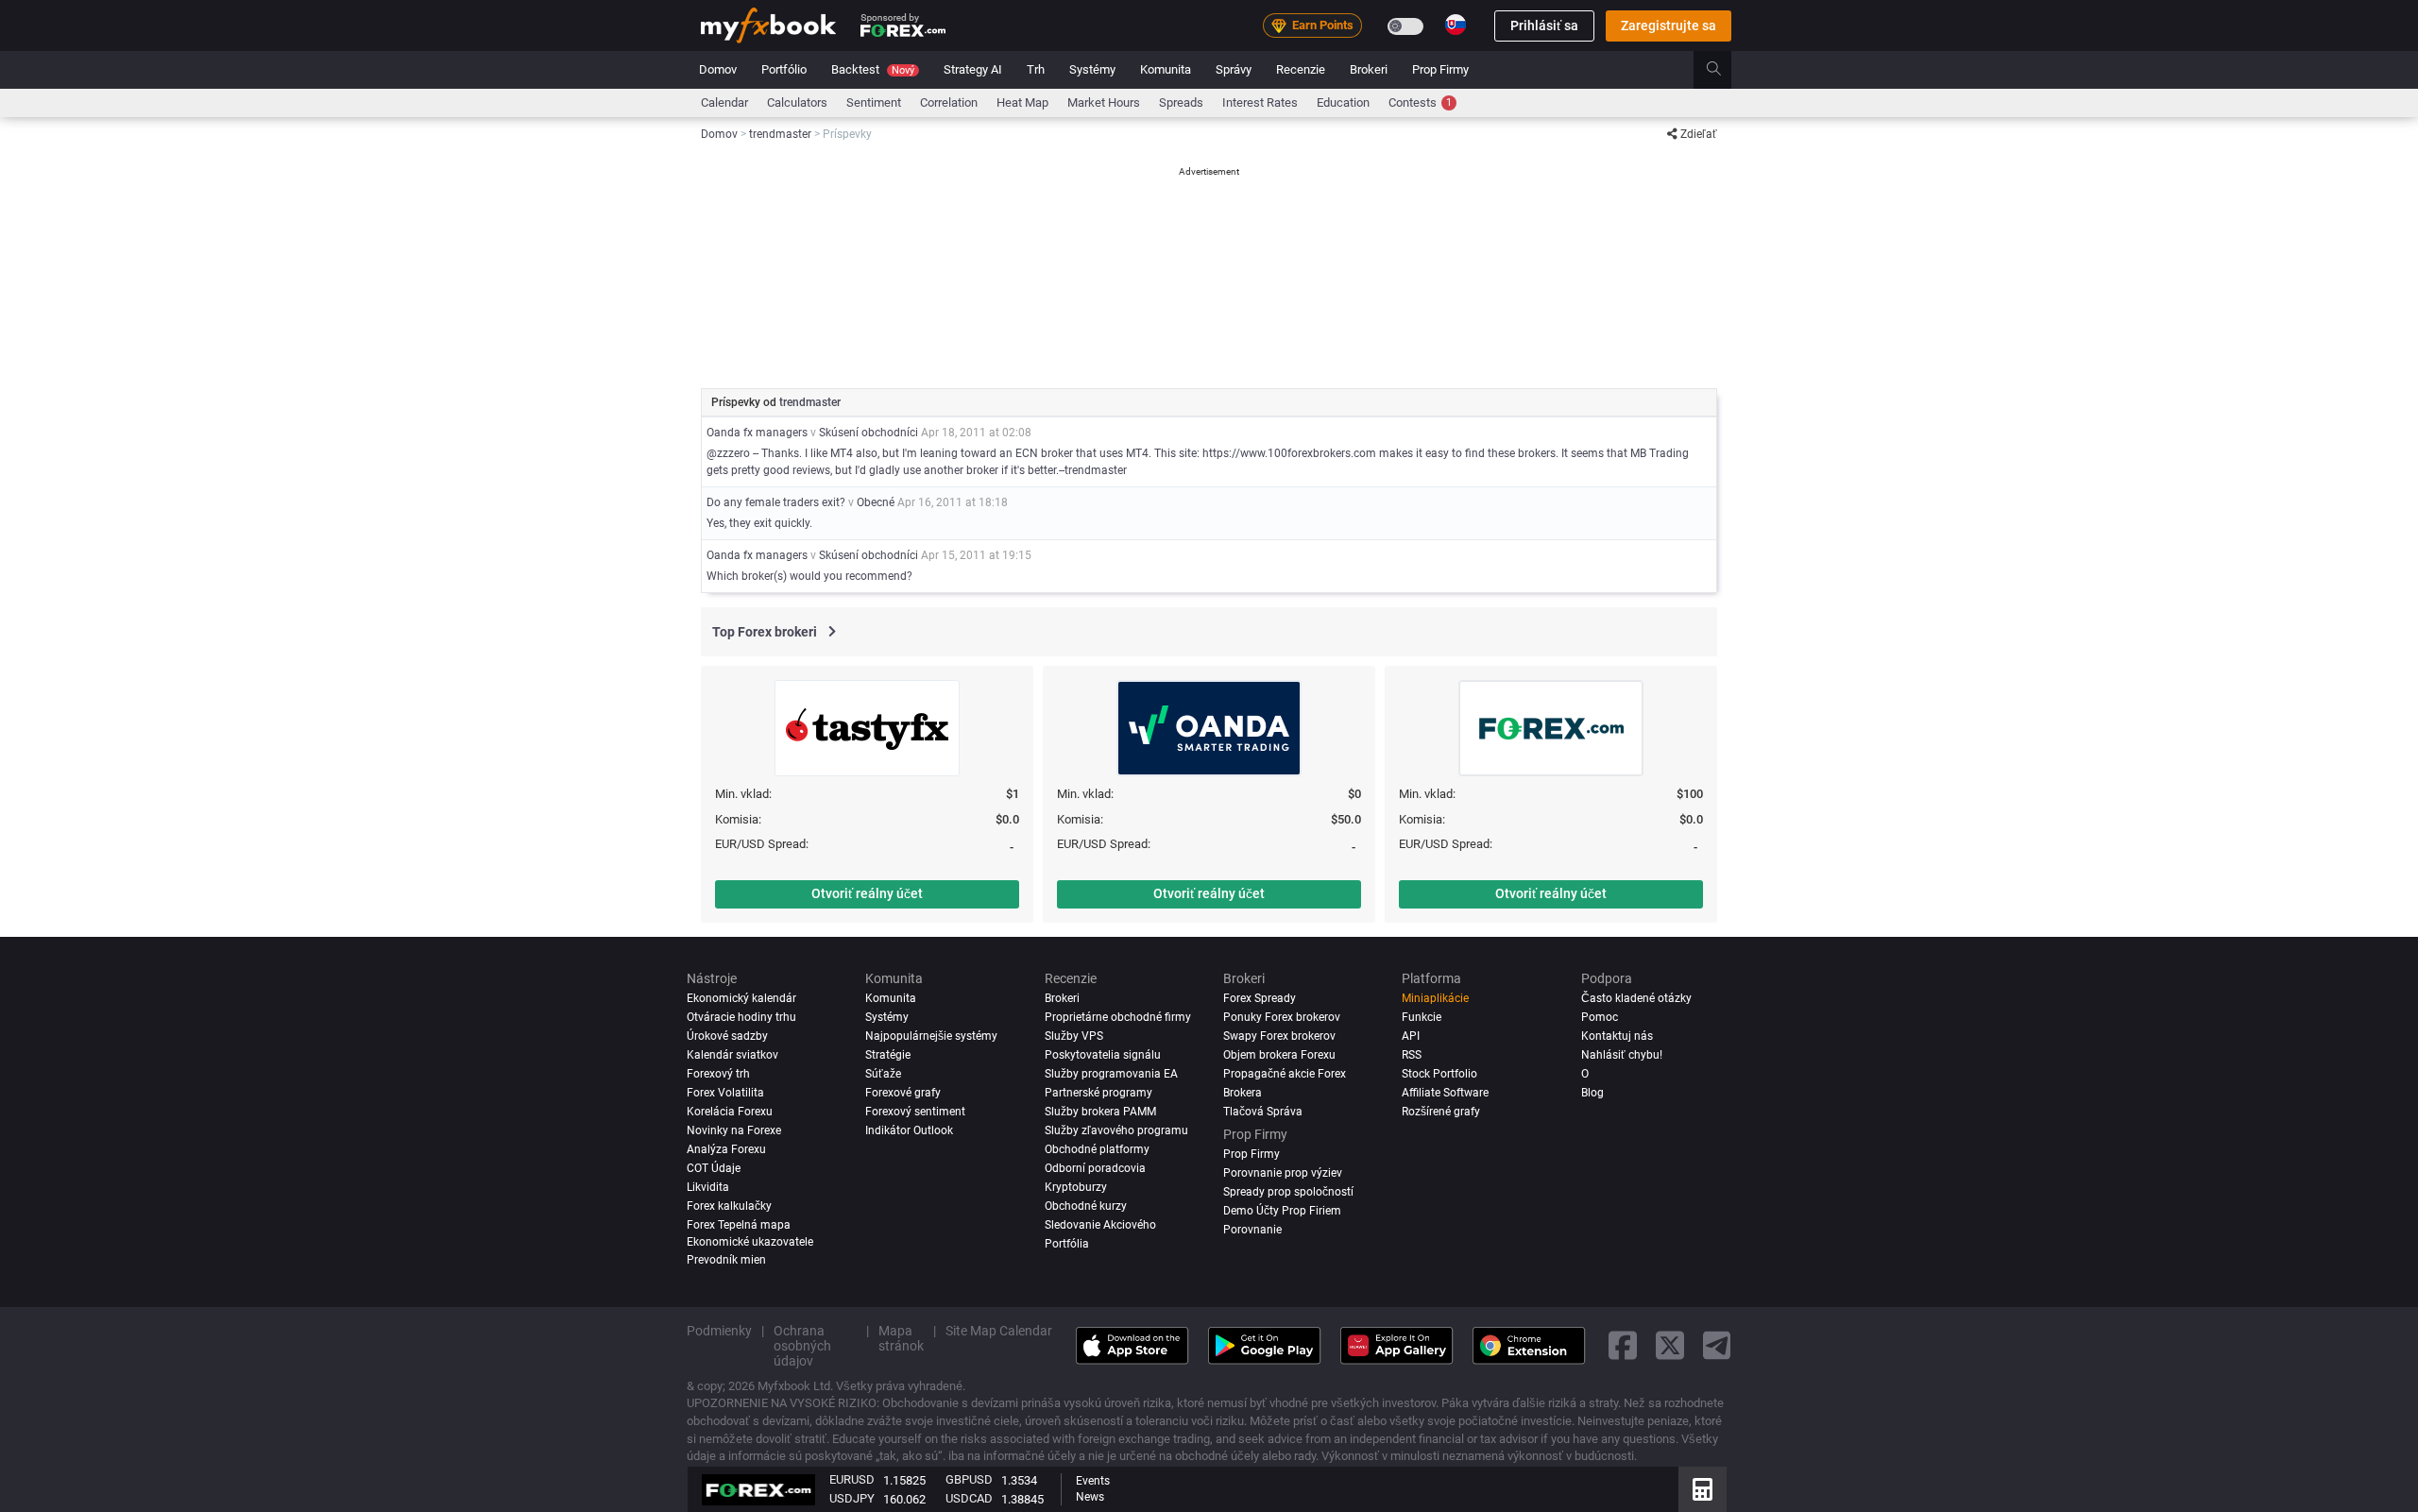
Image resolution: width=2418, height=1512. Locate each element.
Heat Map (1022, 102)
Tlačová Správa (1263, 1112)
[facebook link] (1623, 1345)
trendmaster (810, 402)
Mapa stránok (901, 1338)
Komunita (1166, 69)
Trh (1036, 69)
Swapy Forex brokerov (1279, 1036)
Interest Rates (1260, 102)
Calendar (724, 102)
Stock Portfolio (1439, 1074)
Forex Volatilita (725, 1093)
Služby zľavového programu (1116, 1130)
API (1411, 1036)
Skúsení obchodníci (868, 433)
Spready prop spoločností (1288, 1192)
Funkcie (1422, 1017)
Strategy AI (973, 69)
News (1090, 1497)
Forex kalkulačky (729, 1206)
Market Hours (1104, 102)
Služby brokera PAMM (1100, 1112)
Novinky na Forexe (734, 1130)
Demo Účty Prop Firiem (1282, 1211)
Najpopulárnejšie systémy (931, 1036)
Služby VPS (1074, 1036)
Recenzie (1301, 69)
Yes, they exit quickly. (759, 523)
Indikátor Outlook (909, 1130)
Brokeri (1369, 69)
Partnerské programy (1098, 1093)
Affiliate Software (1445, 1093)
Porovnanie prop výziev (1283, 1173)
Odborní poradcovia (1095, 1168)
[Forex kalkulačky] (1703, 1489)
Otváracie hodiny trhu (741, 1017)
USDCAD (969, 1498)
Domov (718, 69)
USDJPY (852, 1498)
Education (1343, 102)
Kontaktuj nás (1617, 1036)
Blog (1592, 1093)
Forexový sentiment (915, 1112)
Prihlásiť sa (1544, 25)
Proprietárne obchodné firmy (1118, 1017)
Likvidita (708, 1187)
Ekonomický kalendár (741, 998)
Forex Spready (1260, 998)
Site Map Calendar (999, 1331)
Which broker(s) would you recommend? (809, 576)
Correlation (949, 102)
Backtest (873, 69)
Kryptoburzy (1076, 1187)
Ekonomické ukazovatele (750, 1241)
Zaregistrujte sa (1669, 25)
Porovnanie (1252, 1229)
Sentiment (874, 102)
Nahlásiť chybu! (1622, 1055)
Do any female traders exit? (776, 502)
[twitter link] (1670, 1345)
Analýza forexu (726, 1149)
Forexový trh (718, 1074)
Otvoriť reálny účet (867, 893)
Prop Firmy (1440, 69)
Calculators (797, 102)
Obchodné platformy (1097, 1149)
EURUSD (852, 1479)
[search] (1724, 70)
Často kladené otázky (1636, 998)
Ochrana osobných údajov (802, 1346)
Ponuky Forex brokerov (1282, 1017)
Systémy (1092, 69)
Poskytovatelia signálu (1103, 1055)
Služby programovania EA (1111, 1074)
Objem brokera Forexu (1279, 1055)
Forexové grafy (903, 1093)
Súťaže (883, 1074)
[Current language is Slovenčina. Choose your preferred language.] (1456, 25)
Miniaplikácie (1435, 998)
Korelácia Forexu (730, 1112)
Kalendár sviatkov (732, 1055)
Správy (1234, 69)
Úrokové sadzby (727, 1036)
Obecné (876, 502)
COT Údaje (714, 1168)
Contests (1420, 102)
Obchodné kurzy (1086, 1206)
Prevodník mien (726, 1260)
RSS (1412, 1055)
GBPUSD (969, 1479)
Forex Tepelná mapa (739, 1224)
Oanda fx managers (757, 433)
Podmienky (719, 1331)
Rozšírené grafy (1441, 1112)
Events (1093, 1481)
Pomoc (1600, 1017)
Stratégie (888, 1055)
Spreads (1181, 102)
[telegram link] (1717, 1345)
